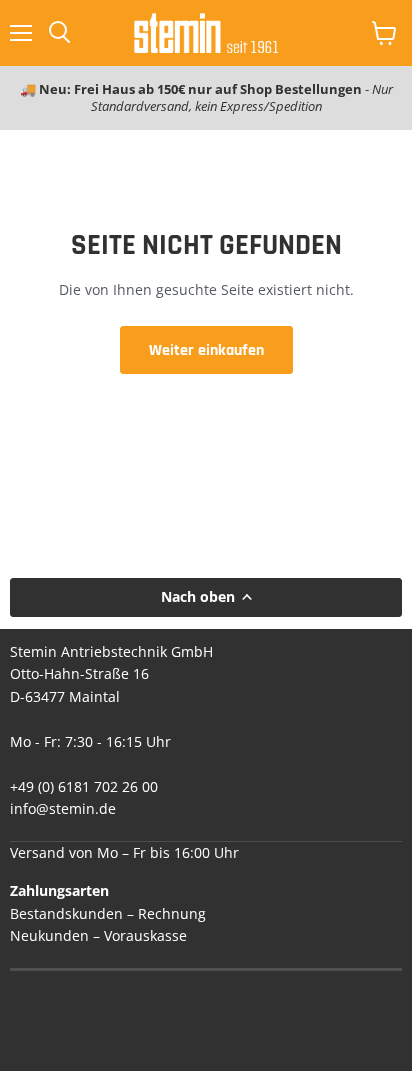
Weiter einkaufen (206, 350)
